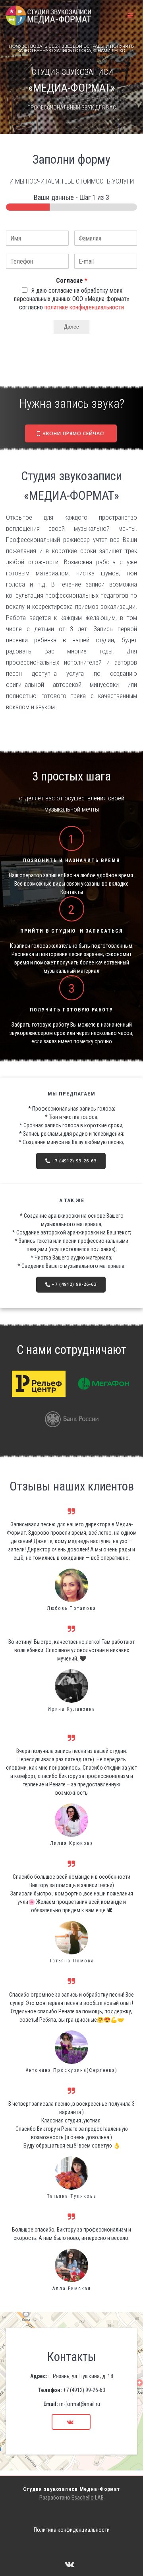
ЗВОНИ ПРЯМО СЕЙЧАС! (74, 433)
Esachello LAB (88, 2498)
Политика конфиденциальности (72, 2530)
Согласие (72, 281)
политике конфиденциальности (84, 307)
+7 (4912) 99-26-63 (74, 1161)
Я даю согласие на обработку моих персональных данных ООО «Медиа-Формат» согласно (72, 299)
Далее (71, 327)
